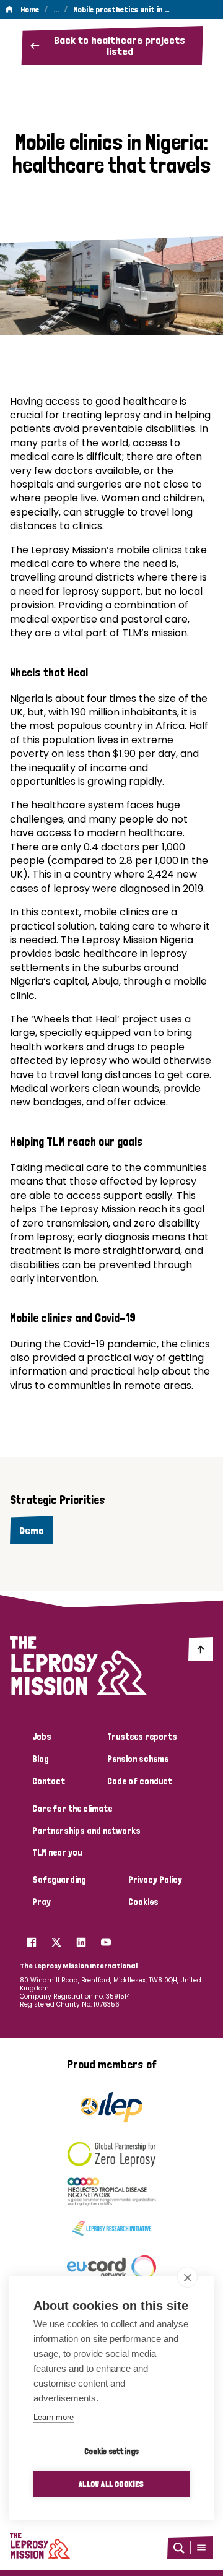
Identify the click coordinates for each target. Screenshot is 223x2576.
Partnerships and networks (86, 1831)
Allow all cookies (111, 2484)
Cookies (143, 1902)
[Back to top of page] (201, 1649)
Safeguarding (59, 1880)
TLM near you (57, 1852)
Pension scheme (138, 1759)
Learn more (54, 2417)
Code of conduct (140, 1781)
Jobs (42, 1737)
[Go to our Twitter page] (56, 1939)
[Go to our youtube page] (106, 1939)
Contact (49, 1781)
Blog (41, 1759)
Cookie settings (112, 2451)
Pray (42, 1902)
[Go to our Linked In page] (81, 1939)
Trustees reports (142, 1737)
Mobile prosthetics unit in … (121, 9)
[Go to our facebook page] (32, 1939)
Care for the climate (72, 1809)
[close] (187, 2277)
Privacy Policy (155, 1880)
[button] (201, 2548)
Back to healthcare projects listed (120, 45)
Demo (32, 1530)
